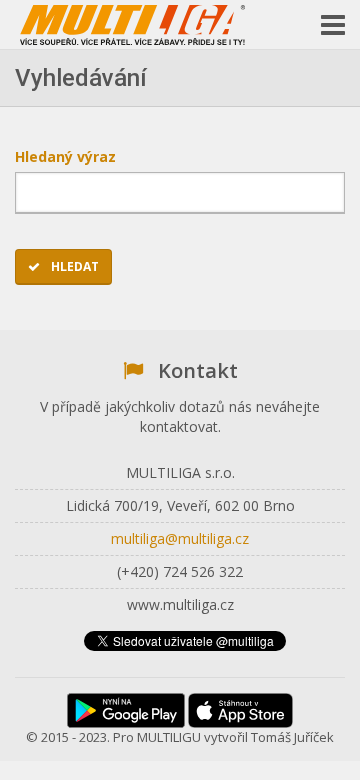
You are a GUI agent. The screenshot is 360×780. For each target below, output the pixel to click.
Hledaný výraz (72, 156)
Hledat (73, 266)
